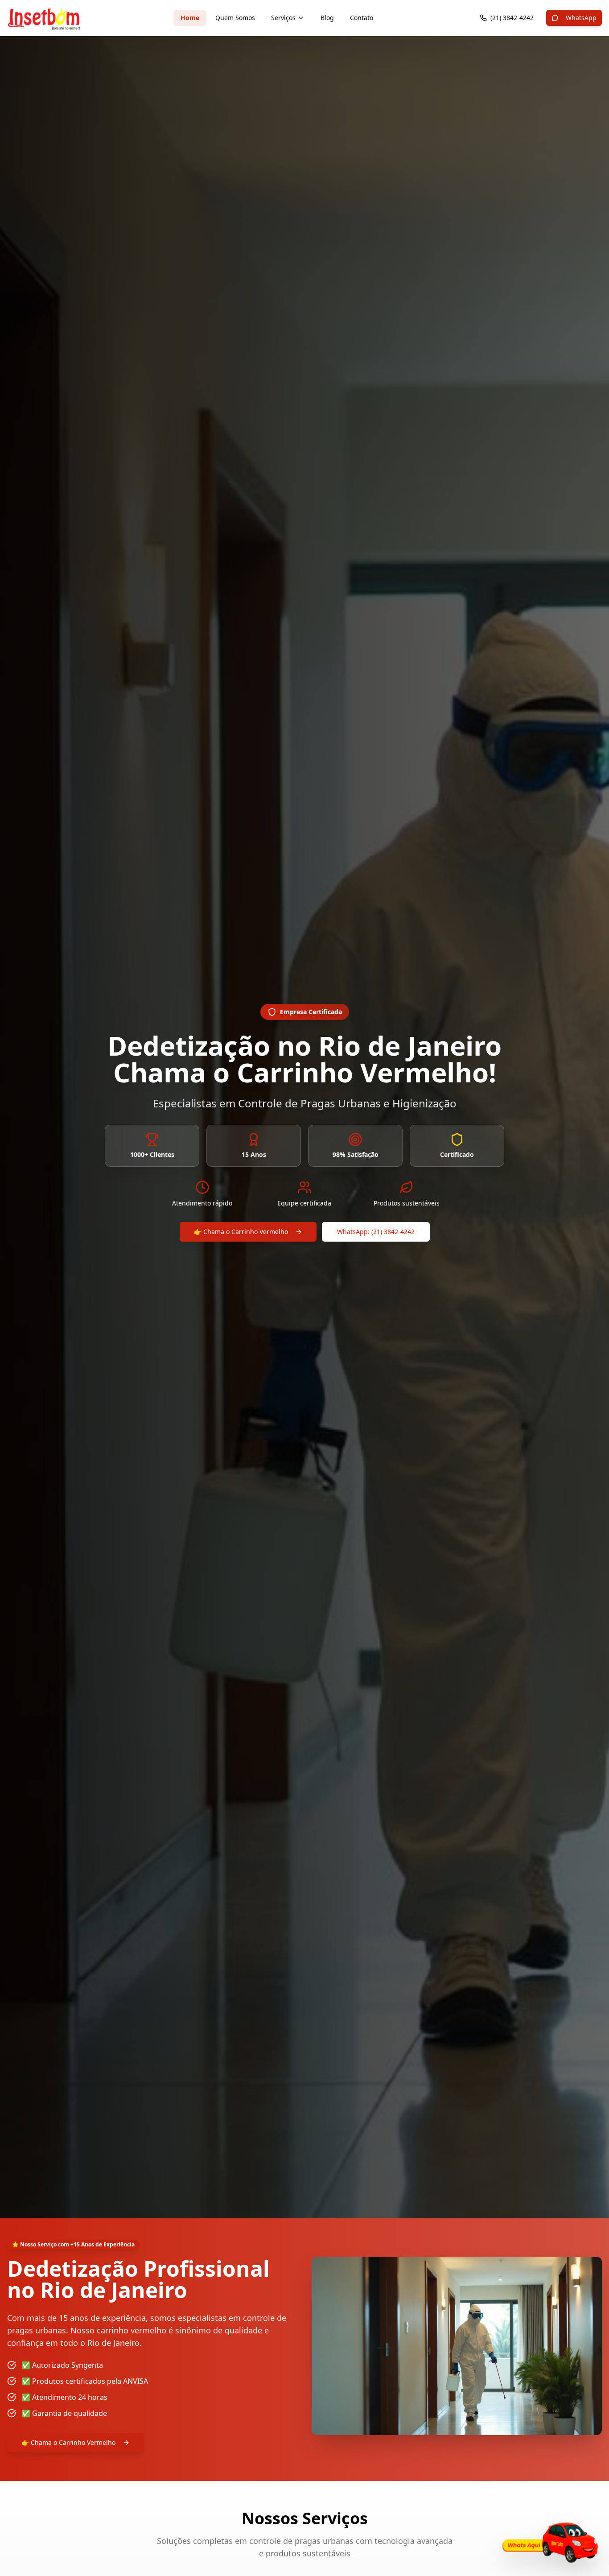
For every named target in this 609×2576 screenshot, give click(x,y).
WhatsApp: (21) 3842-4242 (376, 1232)
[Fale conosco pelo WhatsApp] (548, 2542)
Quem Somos (235, 18)
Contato (362, 18)
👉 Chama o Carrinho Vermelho (241, 1232)
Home (190, 18)
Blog (327, 18)
